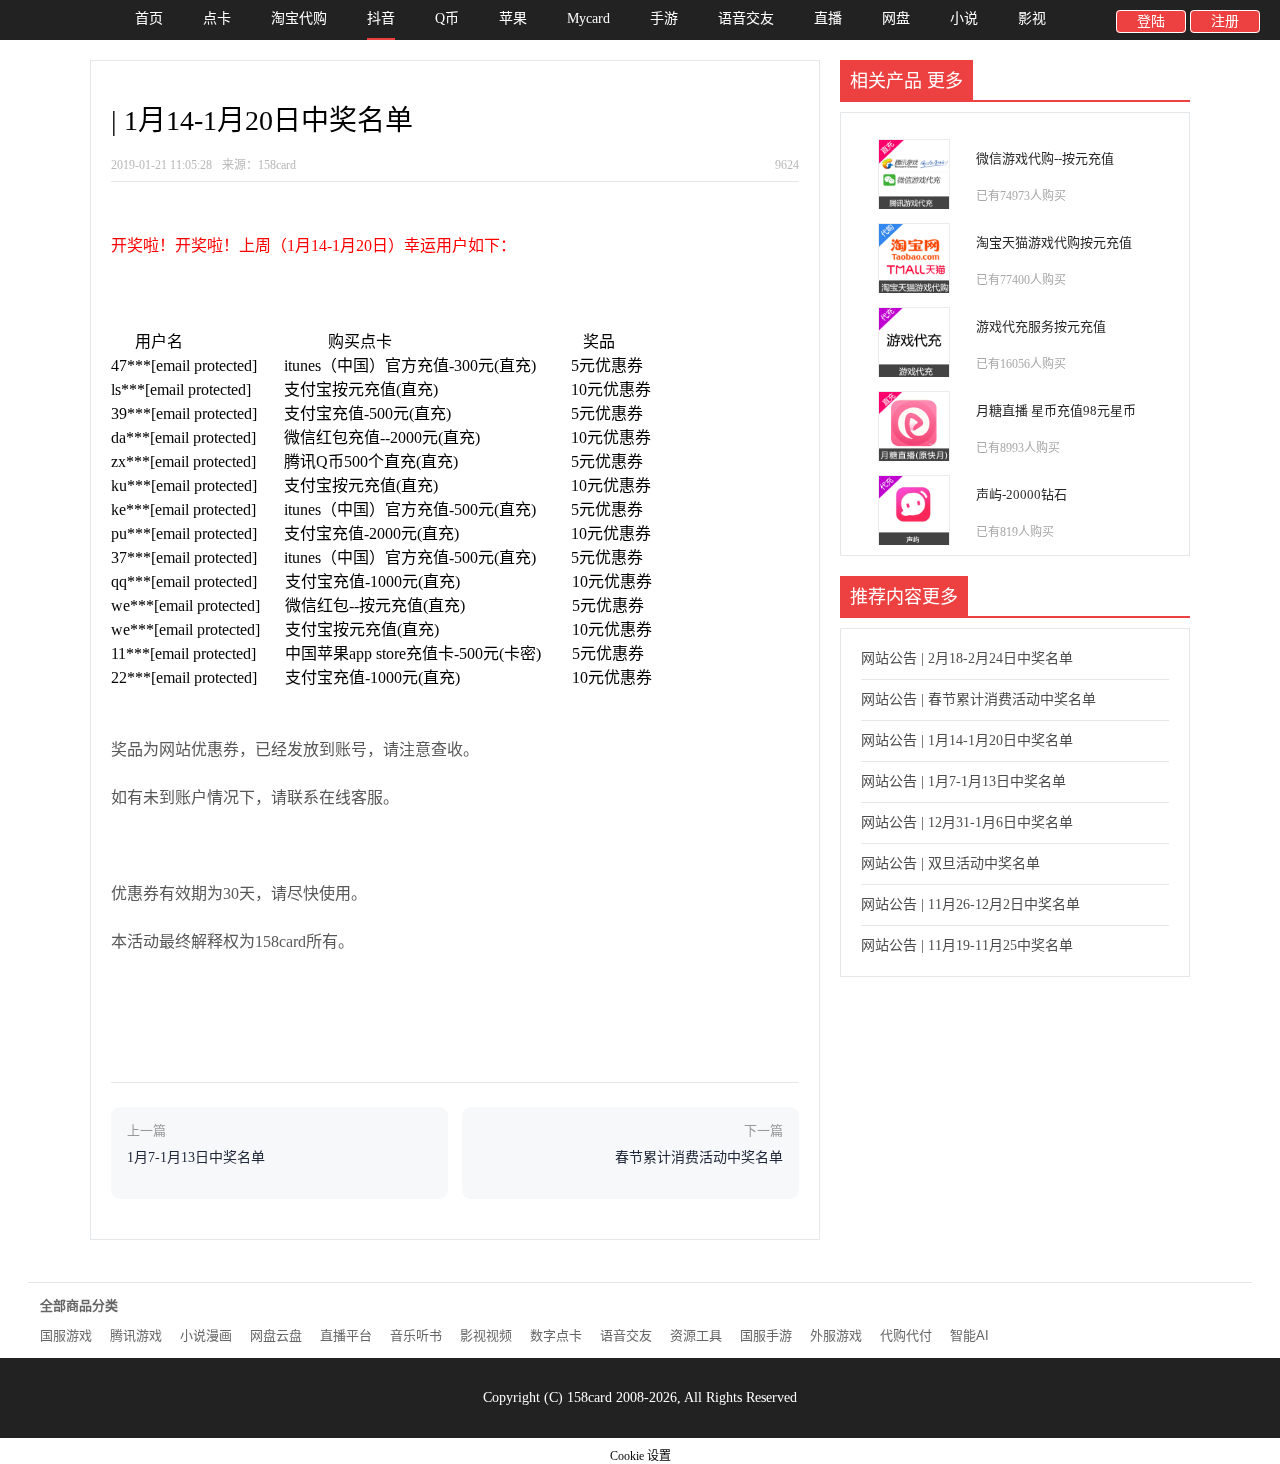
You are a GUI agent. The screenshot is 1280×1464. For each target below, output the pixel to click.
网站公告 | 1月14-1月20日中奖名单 (967, 740)
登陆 (1151, 21)
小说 (964, 18)
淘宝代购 (299, 18)
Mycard (588, 18)
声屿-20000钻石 (1021, 494)
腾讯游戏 (136, 1335)
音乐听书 (416, 1335)
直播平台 (346, 1335)
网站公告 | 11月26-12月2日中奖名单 (970, 904)
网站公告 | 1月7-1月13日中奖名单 (963, 781)
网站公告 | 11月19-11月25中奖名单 (967, 945)
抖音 (381, 18)
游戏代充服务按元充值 (1041, 326)
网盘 (896, 18)
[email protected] (204, 365)
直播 (828, 18)
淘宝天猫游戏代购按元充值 (1054, 242)
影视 (1032, 18)
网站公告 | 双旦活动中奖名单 (950, 863)
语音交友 (746, 18)
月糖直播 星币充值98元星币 (1056, 410)
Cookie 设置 (640, 1456)
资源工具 (696, 1335)
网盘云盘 (276, 1335)
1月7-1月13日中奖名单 (196, 1157)
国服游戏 (66, 1335)
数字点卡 (556, 1335)
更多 (945, 81)
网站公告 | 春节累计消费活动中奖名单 (978, 699)
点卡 (217, 18)
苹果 (513, 18)
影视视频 (486, 1335)
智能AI (969, 1335)
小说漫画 (206, 1335)
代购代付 (906, 1335)
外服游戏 (836, 1335)
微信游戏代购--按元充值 (1045, 158)
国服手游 (766, 1335)
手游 (664, 18)
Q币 (447, 18)
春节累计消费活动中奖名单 (699, 1157)
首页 (149, 18)
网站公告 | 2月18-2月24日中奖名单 (967, 658)
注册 (1225, 21)
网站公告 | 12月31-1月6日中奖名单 (967, 822)
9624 (787, 165)
